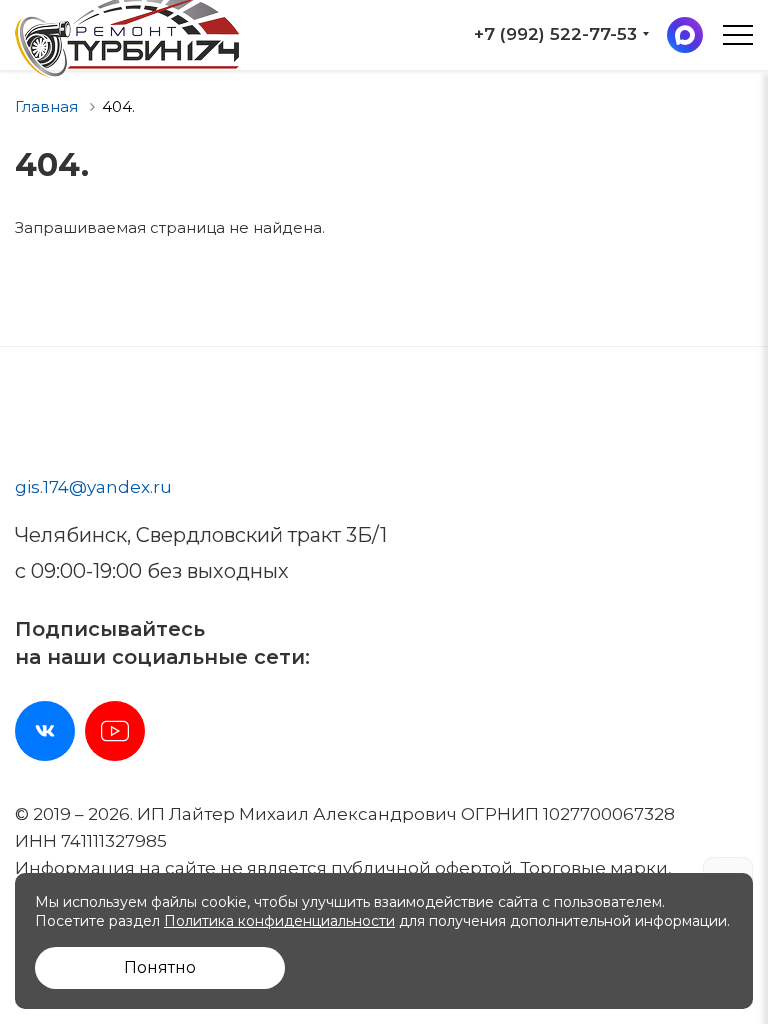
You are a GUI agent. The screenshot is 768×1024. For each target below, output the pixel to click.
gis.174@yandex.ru (93, 487)
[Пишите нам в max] (685, 35)
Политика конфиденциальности (279, 921)
